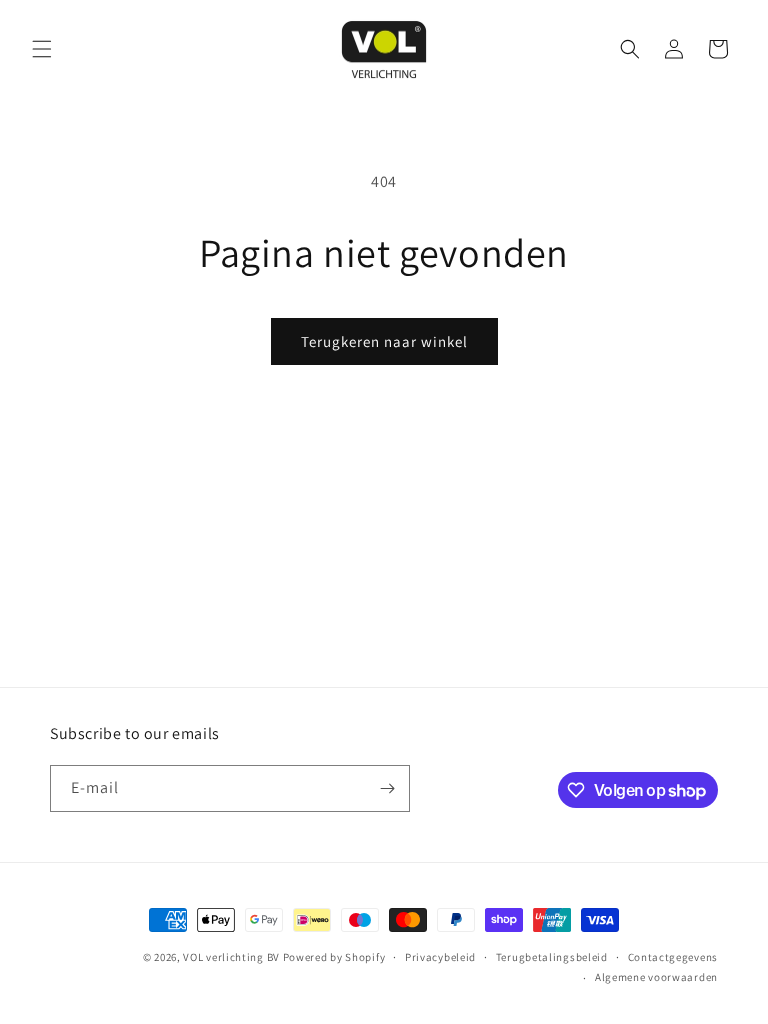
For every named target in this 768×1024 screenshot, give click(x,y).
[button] (42, 49)
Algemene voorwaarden (656, 977)
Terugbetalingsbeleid (552, 957)
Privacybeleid (440, 957)
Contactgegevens (673, 957)
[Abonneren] (387, 788)
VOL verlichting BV (231, 957)
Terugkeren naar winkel (384, 341)
